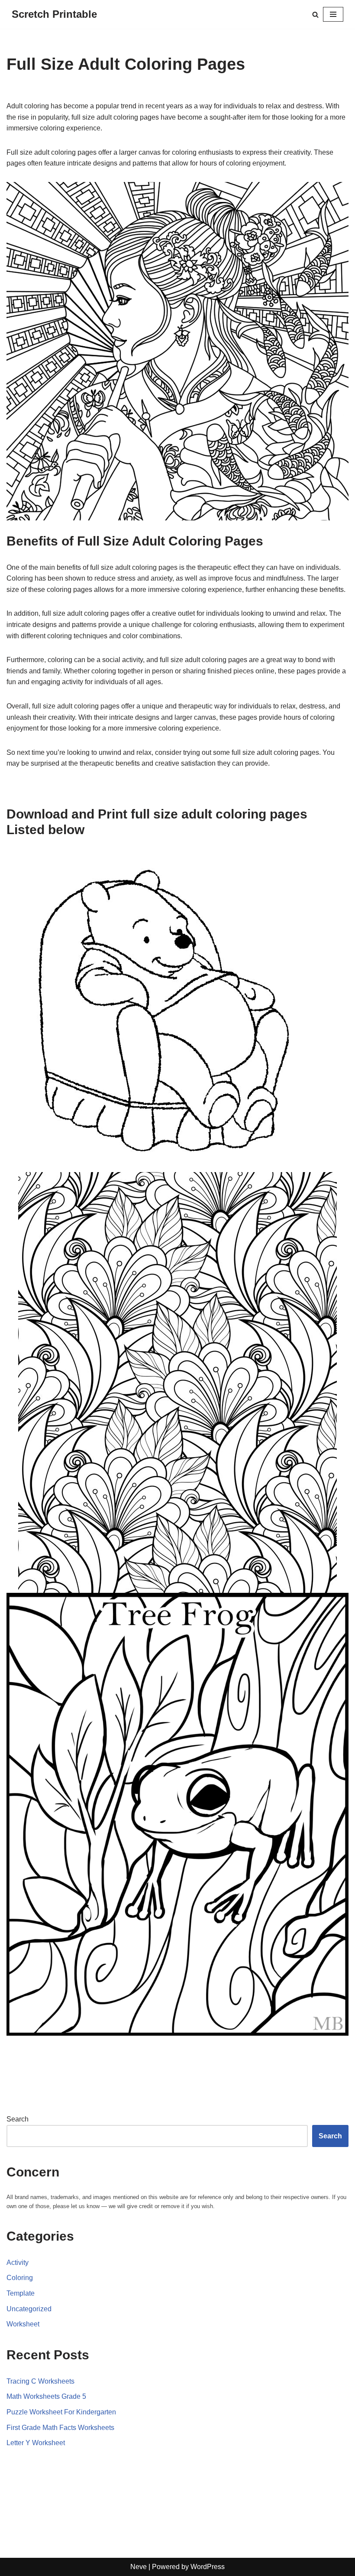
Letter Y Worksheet (36, 2443)
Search (18, 2119)
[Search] (315, 15)
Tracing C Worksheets (40, 2381)
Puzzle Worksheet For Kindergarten (61, 2412)
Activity (18, 2263)
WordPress (208, 2567)
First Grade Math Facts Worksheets (60, 2428)
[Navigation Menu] (333, 14)
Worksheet (23, 2324)
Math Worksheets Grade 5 (46, 2396)
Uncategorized (29, 2309)
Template (21, 2293)
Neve (139, 2567)
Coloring (20, 2278)
